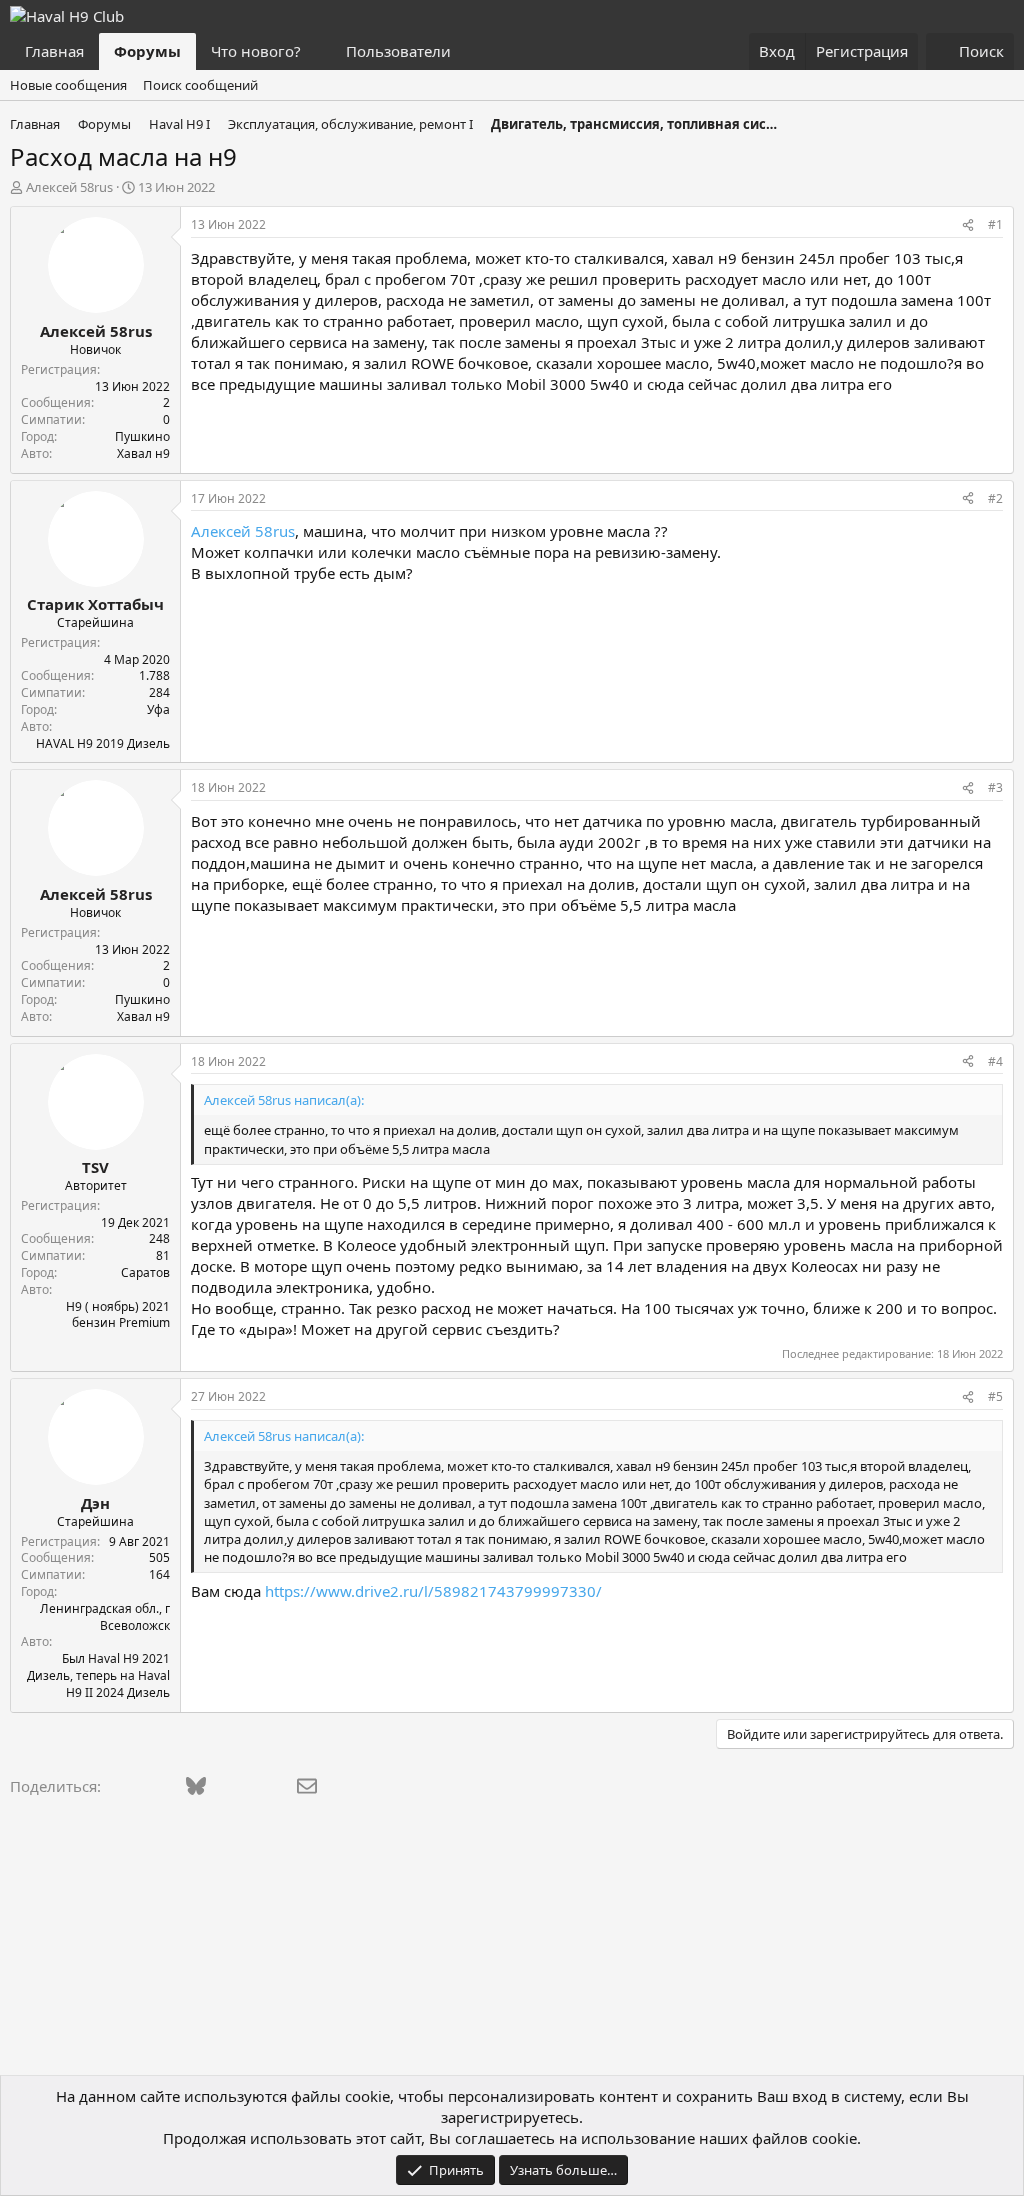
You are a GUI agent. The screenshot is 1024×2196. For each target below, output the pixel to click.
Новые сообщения (68, 85)
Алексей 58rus (69, 187)
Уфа (158, 709)
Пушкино (142, 436)
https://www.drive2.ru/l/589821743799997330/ (433, 1591)
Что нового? (256, 51)
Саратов (145, 1272)
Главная (54, 51)
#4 (995, 1061)
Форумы (147, 51)
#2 (995, 498)
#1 (995, 224)
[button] (317, 51)
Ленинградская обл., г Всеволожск (105, 1617)
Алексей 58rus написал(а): (284, 1100)
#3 (995, 787)
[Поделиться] (968, 225)
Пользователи (398, 51)
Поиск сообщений (200, 85)
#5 (995, 1396)
